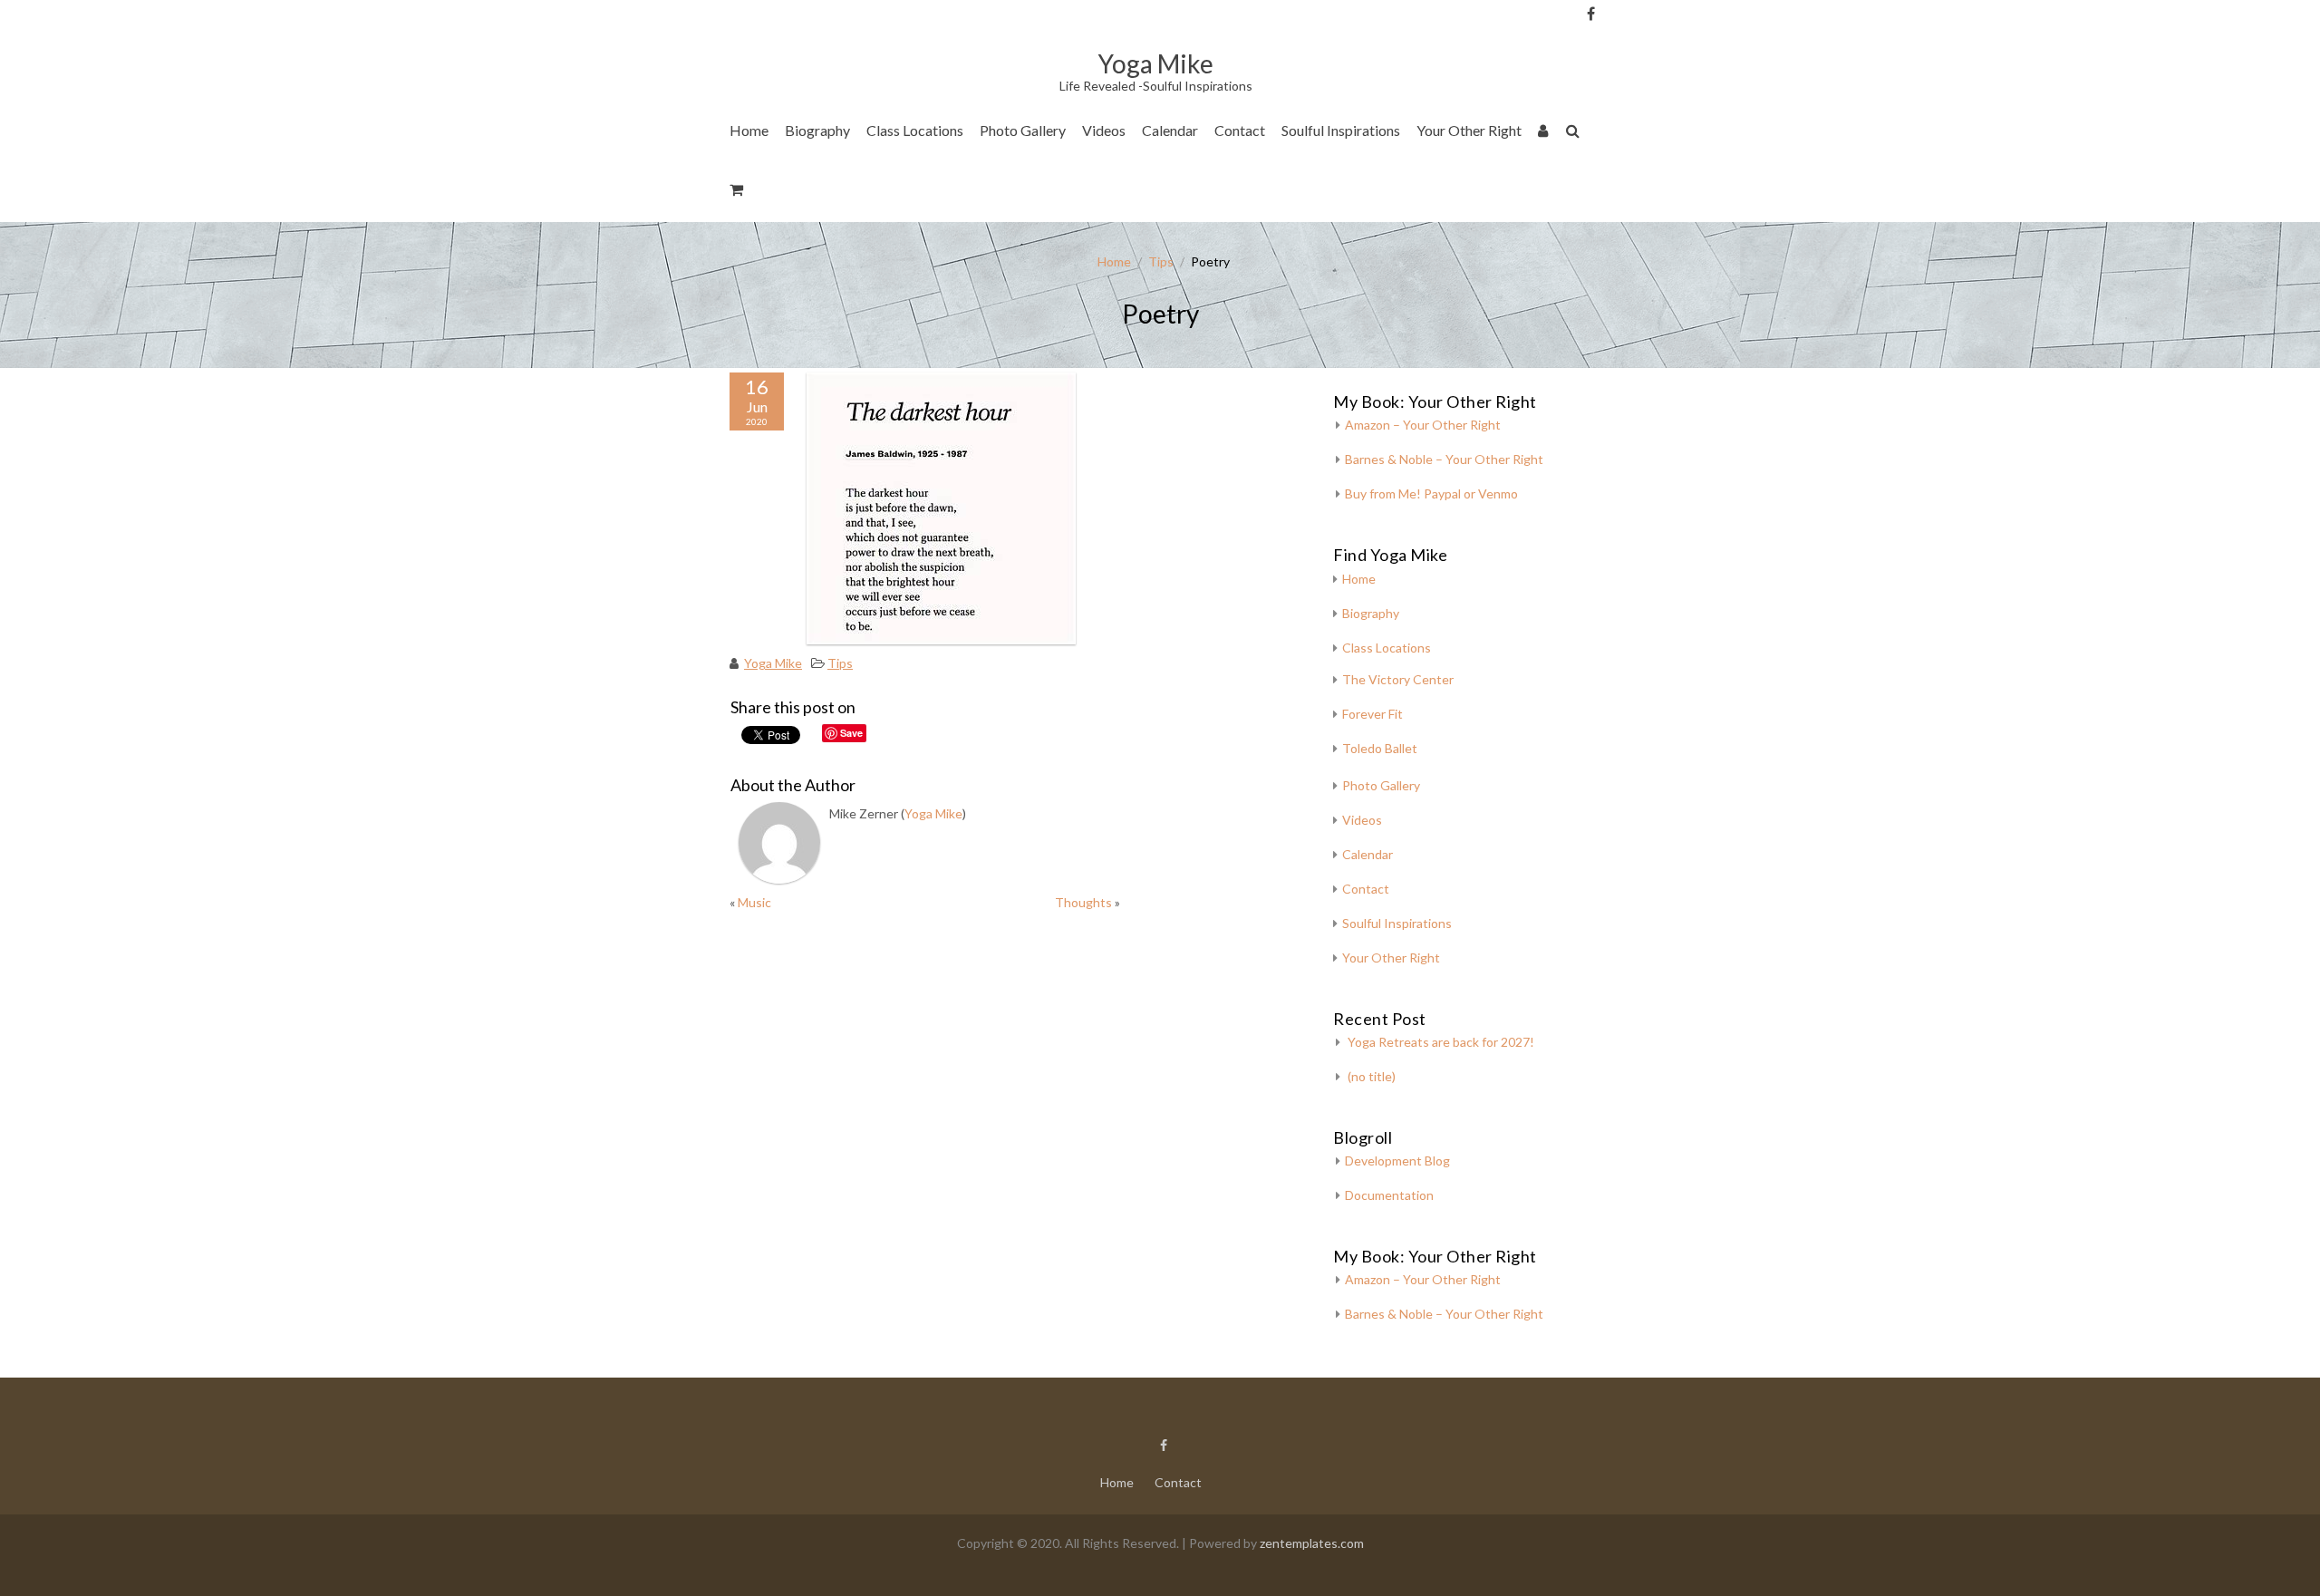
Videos (1104, 130)
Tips (1161, 261)
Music (754, 902)
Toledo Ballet (1380, 748)
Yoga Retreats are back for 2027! (1441, 1042)
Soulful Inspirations (1341, 130)
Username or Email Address (1621, 37)
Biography (817, 130)
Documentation (1389, 1195)
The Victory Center (932, 185)
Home (749, 130)
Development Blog (1397, 1161)
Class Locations (915, 130)
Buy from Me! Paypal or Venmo (1431, 493)
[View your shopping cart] (737, 193)
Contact (1240, 130)
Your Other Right (1469, 130)
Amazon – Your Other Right (1423, 425)
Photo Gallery (1023, 130)
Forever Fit (1373, 714)
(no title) (1372, 1076)
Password (1621, 111)
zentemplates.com (1312, 1543)
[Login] (1544, 134)
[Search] (1574, 134)
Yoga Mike (773, 663)
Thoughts (1083, 902)
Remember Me (1627, 181)
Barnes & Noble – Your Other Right (1444, 459)
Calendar (1170, 130)
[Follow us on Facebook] (1591, 14)
